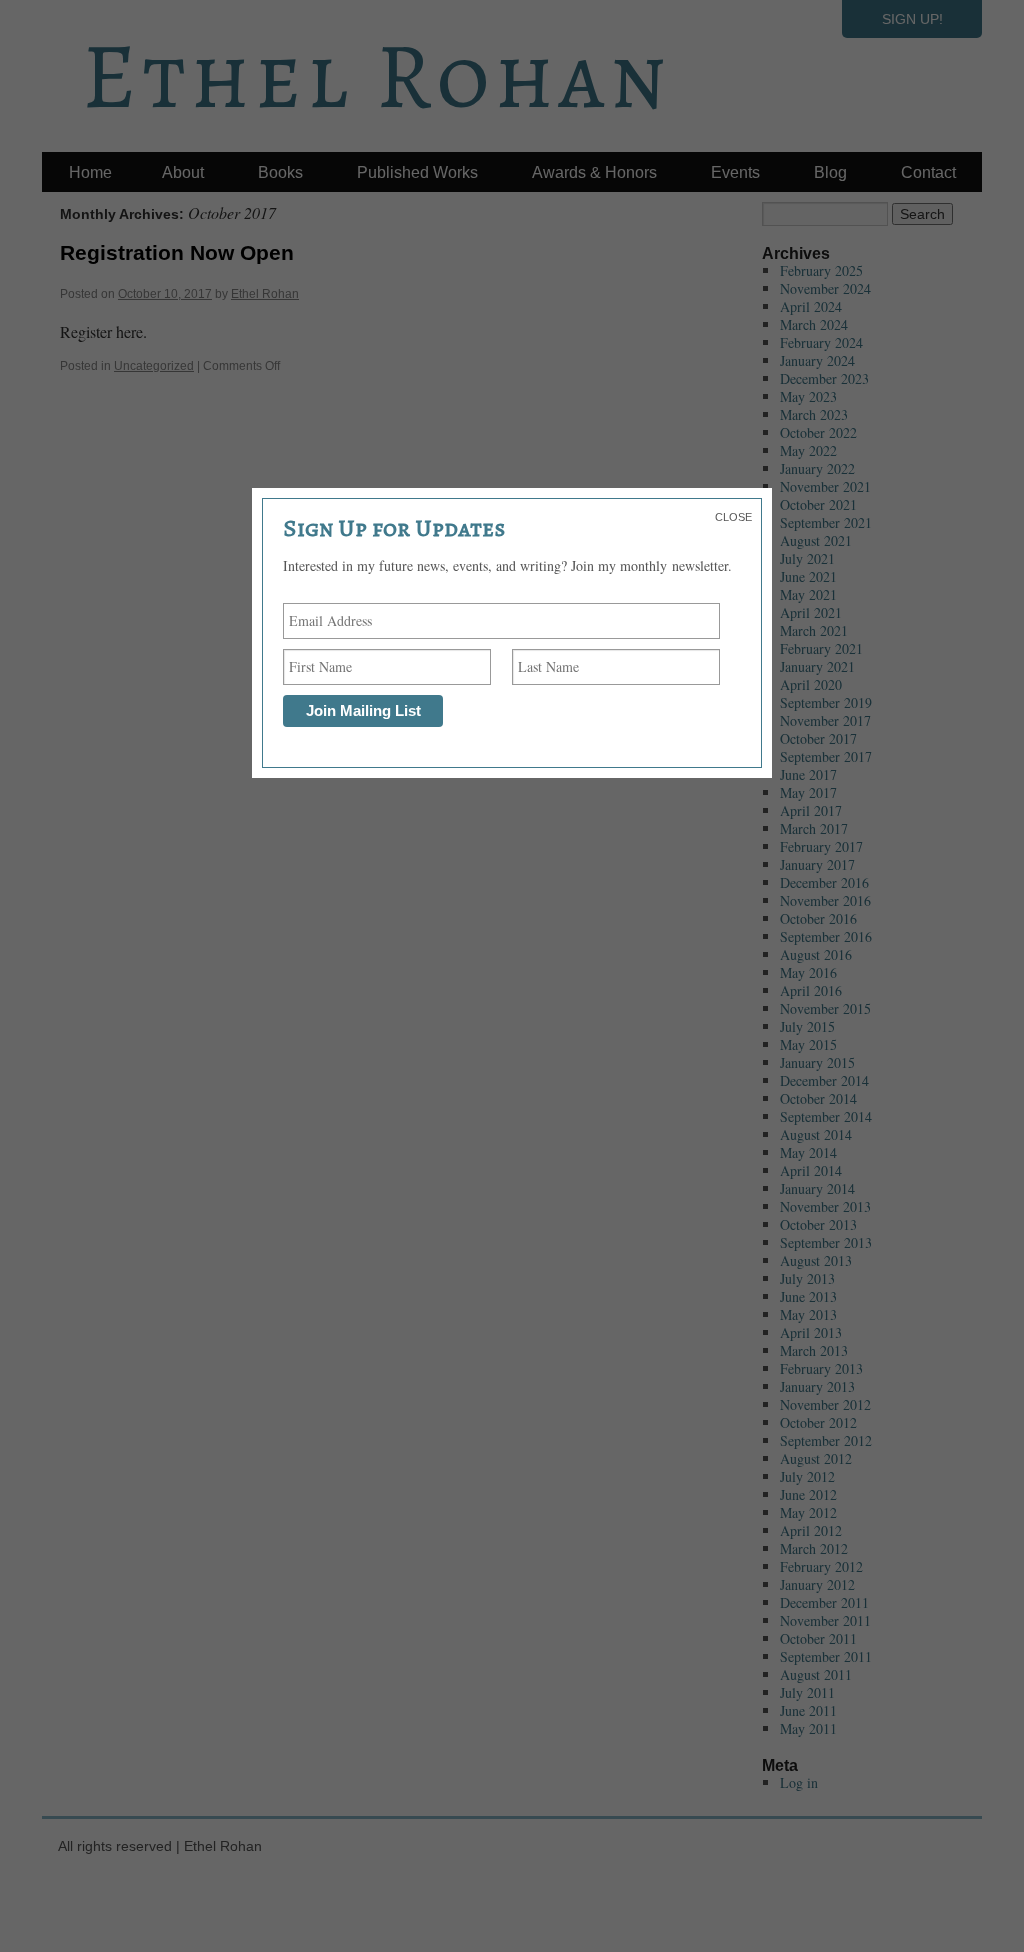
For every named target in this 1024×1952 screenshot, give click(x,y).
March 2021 (814, 630)
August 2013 (816, 1260)
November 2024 (825, 288)
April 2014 (811, 1170)
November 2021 (825, 486)
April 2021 (811, 612)
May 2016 (808, 972)
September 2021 (826, 522)
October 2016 (818, 918)
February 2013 (821, 1368)
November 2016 (825, 900)
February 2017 (821, 846)
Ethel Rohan (265, 294)
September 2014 (826, 1116)
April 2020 (811, 684)
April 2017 (811, 810)
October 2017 (818, 738)
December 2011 (824, 1602)
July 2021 (807, 558)
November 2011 (825, 1620)
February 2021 (821, 648)
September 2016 (826, 936)
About (183, 172)
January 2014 (817, 1188)
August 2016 (816, 954)
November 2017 (825, 720)
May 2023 (808, 396)
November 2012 (825, 1404)
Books (280, 172)
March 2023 (814, 414)
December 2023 (824, 378)
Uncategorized (154, 366)
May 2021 (808, 594)
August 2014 (816, 1134)
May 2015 (808, 1044)
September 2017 (826, 756)
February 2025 (821, 270)
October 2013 (818, 1224)
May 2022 (808, 450)
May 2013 (808, 1314)
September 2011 (826, 1656)
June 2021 (808, 576)
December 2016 (824, 882)
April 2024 (811, 306)
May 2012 (808, 1512)
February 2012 (821, 1566)
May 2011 (808, 1728)
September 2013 (826, 1242)
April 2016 (811, 990)
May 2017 (808, 792)
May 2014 (808, 1152)
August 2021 (816, 540)
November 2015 (825, 1008)
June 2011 (808, 1710)
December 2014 (824, 1080)
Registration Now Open (177, 252)
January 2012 (817, 1584)
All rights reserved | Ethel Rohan (160, 1846)
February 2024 (821, 342)
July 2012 (807, 1476)
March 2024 (814, 324)
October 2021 (818, 504)
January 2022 (817, 468)
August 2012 (816, 1458)
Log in (799, 1782)
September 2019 (826, 702)
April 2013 (811, 1332)
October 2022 (818, 432)
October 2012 (818, 1422)
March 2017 (814, 828)
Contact (928, 172)
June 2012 (808, 1494)
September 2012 (826, 1440)
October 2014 (818, 1098)
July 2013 (807, 1278)
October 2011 (818, 1638)
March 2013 (814, 1350)
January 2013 (817, 1386)
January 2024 (817, 360)
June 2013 (808, 1296)
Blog (830, 172)
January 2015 (817, 1062)
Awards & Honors (594, 172)
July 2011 (807, 1692)
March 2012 (814, 1548)
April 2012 (811, 1530)
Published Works (417, 172)
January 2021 (817, 666)
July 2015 (807, 1026)
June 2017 (808, 774)
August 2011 (816, 1674)
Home (90, 172)
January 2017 (817, 864)
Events (735, 172)
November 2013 (825, 1206)
